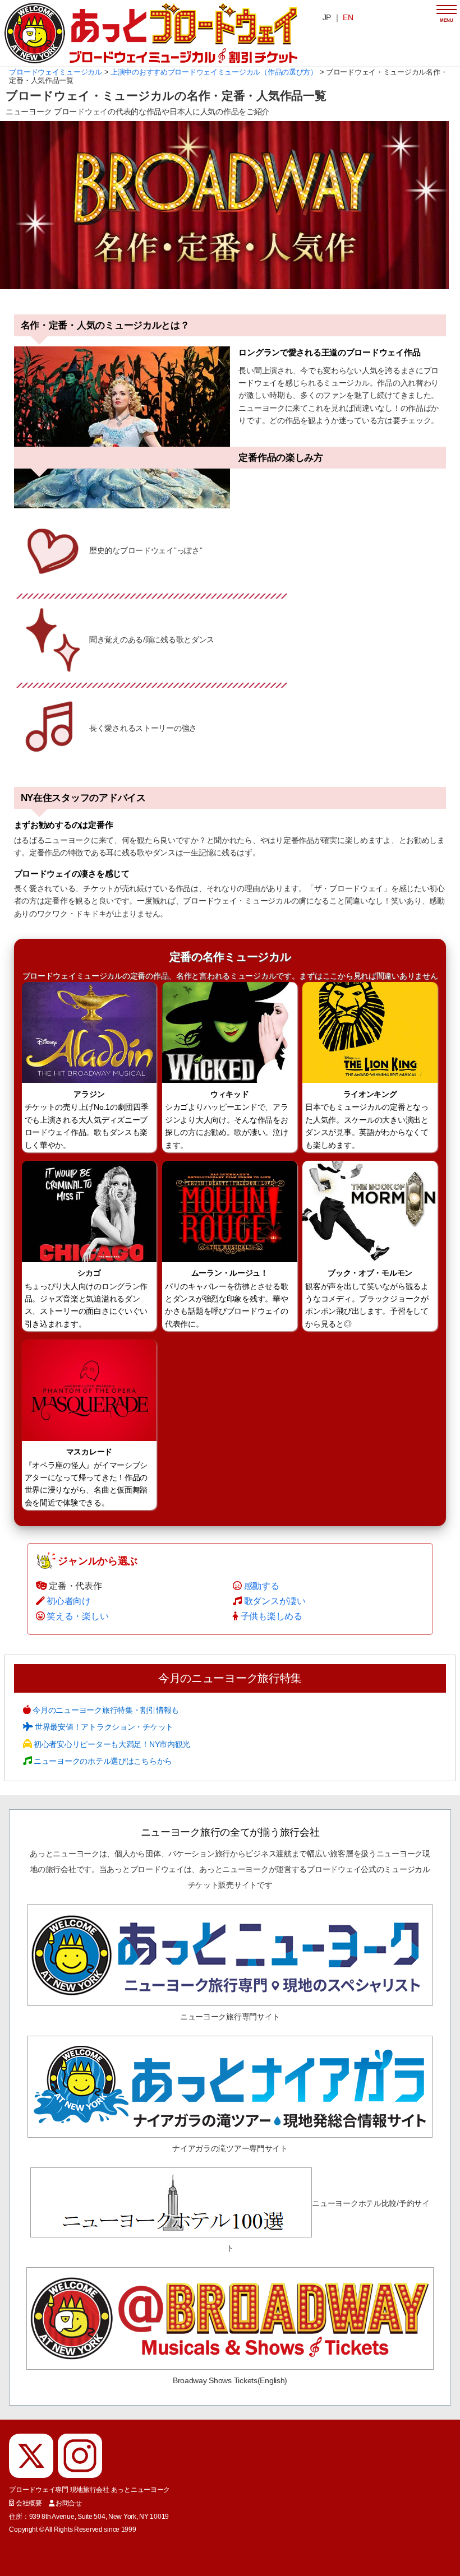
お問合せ (69, 2503)
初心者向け (69, 1601)
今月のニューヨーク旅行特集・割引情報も (105, 1710)
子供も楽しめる (272, 1616)
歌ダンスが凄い (275, 1601)
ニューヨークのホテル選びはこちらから (102, 1761)
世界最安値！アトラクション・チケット (103, 1727)
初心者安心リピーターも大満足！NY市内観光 (111, 1744)
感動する (262, 1586)
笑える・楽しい (77, 1616)
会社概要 (29, 2503)
